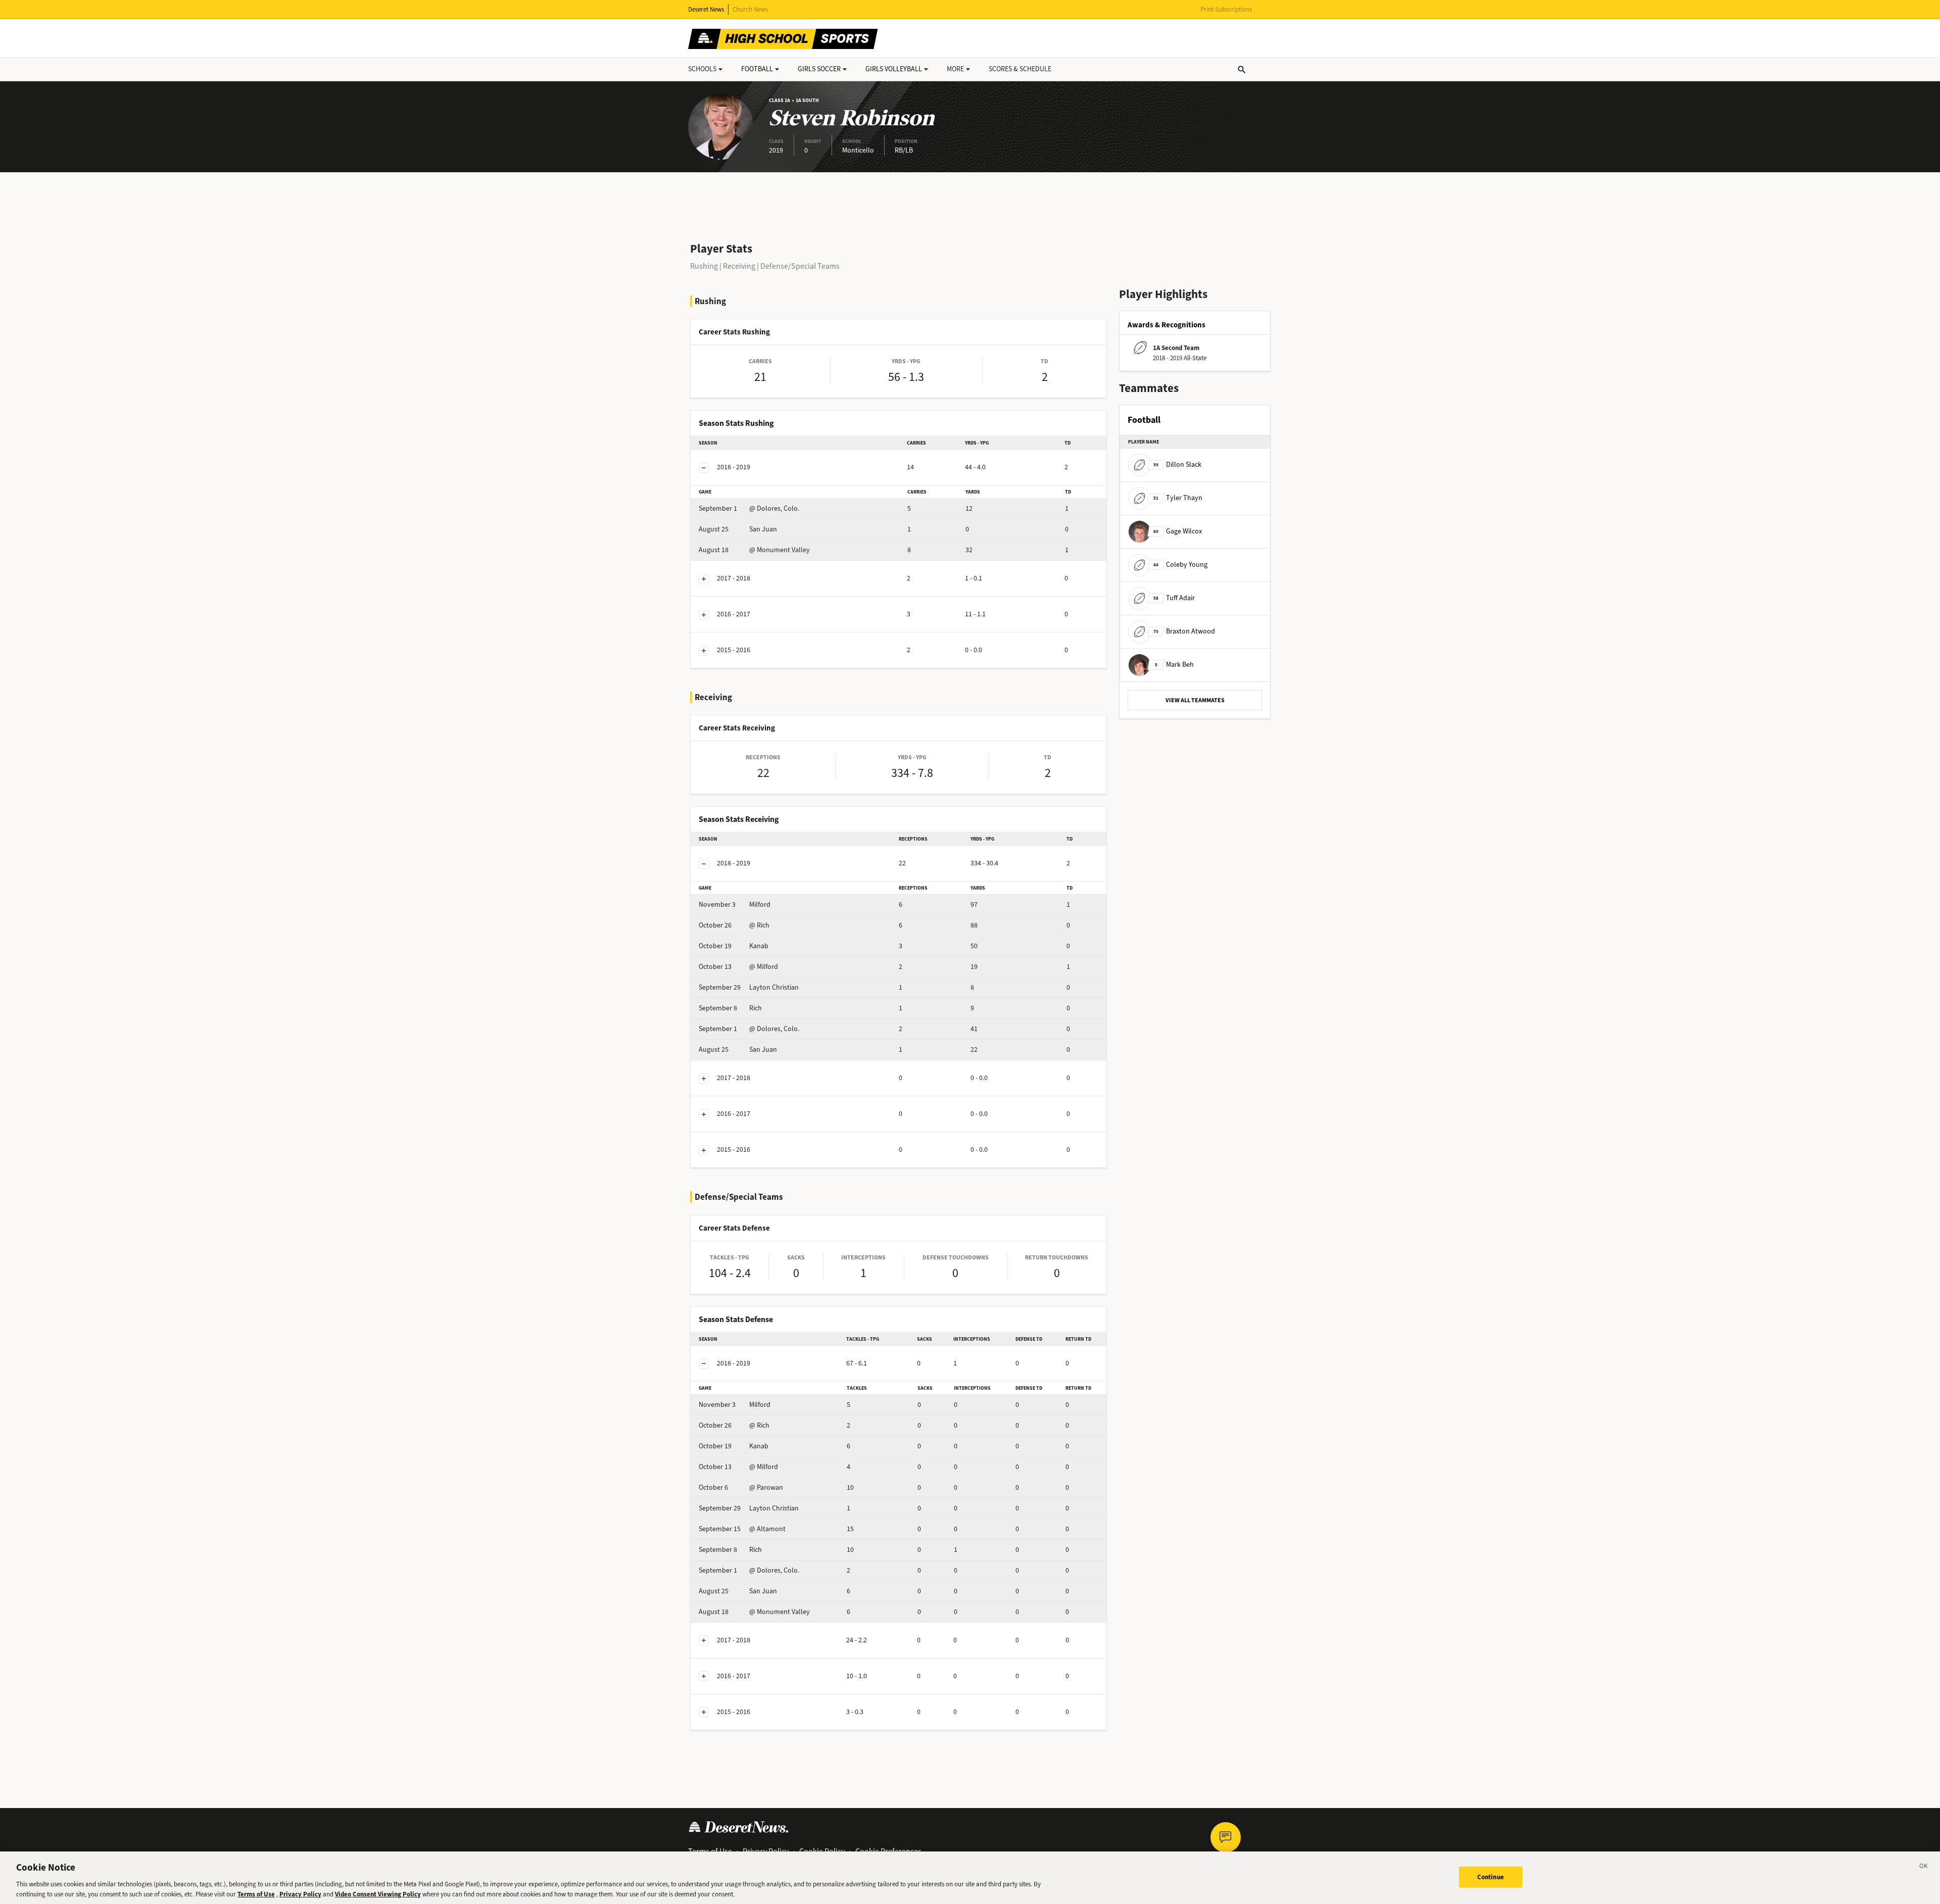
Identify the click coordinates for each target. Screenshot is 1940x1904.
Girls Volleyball (894, 69)
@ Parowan (741, 1487)
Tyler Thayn (1178, 498)
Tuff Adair (1174, 598)
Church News (750, 9)
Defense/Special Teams (800, 266)
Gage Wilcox (1178, 531)
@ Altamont (742, 1529)
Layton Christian (749, 987)
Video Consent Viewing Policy (378, 1894)
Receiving (739, 266)
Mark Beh (1174, 665)
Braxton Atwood (1184, 631)
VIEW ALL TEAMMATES (1195, 700)
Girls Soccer (819, 69)
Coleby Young (1180, 565)
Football (757, 69)
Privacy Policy (300, 1894)
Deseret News (706, 9)
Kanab (734, 946)
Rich (730, 1008)
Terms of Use (256, 1894)
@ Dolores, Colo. (749, 508)
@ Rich (734, 925)
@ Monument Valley (754, 550)
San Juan (738, 529)
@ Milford (738, 967)
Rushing (704, 266)
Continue (1491, 1877)
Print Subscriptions (1226, 9)
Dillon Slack (1177, 465)
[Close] (1924, 1868)
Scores (1020, 69)
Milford (735, 905)
